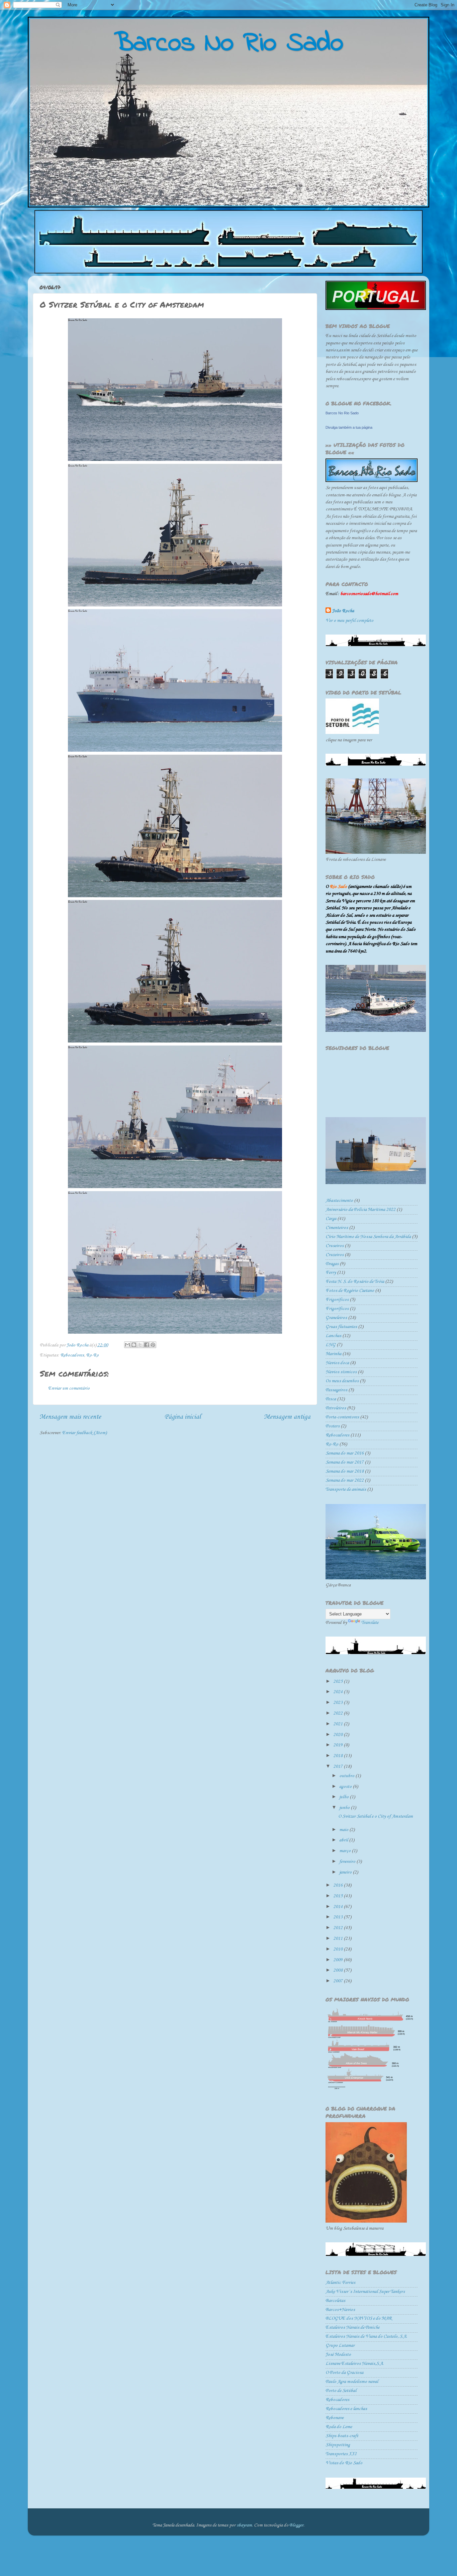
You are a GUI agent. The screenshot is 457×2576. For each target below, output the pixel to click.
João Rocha (343, 611)
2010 (338, 1949)
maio (344, 1830)
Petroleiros (336, 1408)
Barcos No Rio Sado (342, 413)
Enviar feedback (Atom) (84, 1433)
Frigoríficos (337, 1309)
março (345, 1851)
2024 (338, 1692)
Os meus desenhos (342, 1381)
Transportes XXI (341, 2454)
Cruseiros (335, 1246)
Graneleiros (336, 1318)
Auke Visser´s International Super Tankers (365, 2292)
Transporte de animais (346, 1489)
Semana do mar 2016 (345, 1453)
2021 (338, 1724)
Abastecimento (339, 1201)
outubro (347, 1776)
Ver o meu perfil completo (349, 621)
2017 (338, 1767)
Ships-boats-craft (342, 2436)
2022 (338, 1713)
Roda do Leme (339, 2427)
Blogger (296, 2525)
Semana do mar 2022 (345, 1480)
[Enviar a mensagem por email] (127, 1345)
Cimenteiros (337, 1228)
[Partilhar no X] (140, 1345)
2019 (338, 1745)
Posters (333, 1426)
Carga (331, 1219)
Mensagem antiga (287, 1417)
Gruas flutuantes (341, 1327)
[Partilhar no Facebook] (147, 1345)
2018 (338, 1756)
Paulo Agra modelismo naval (352, 2382)
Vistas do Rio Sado (344, 2463)
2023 (338, 1703)
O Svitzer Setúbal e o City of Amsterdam (376, 1816)
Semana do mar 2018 (345, 1471)
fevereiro (348, 1862)
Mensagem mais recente (70, 1417)
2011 (338, 1939)
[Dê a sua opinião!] (134, 1345)
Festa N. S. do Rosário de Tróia (355, 1282)
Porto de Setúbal (341, 2391)
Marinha (333, 1354)
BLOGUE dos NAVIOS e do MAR (359, 2318)
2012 (338, 1928)
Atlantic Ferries (340, 2283)
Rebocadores (72, 1355)
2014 (338, 1907)
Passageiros (336, 1390)
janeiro (346, 1872)
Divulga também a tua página (349, 427)
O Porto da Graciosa (344, 2373)
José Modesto (338, 2355)
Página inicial (182, 1417)
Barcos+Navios (340, 2310)
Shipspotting (338, 2445)
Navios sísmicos (341, 1372)
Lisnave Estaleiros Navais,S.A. (355, 2364)
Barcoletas (335, 2301)
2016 (338, 1885)
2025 (338, 1682)
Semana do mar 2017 (345, 1462)
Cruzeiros (335, 1255)
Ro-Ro (92, 1355)
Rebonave (335, 2418)
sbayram (244, 2525)
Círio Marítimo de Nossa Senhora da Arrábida (368, 1237)
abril (344, 1840)
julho (344, 1797)
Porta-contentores (342, 1417)
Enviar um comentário (69, 1388)
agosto (346, 1787)
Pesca (331, 1399)
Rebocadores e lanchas (346, 2409)
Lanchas (333, 1336)
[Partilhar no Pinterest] (153, 1345)
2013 (338, 1917)
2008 (338, 1970)
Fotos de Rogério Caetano (350, 1291)
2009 (338, 1960)
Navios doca (337, 1363)
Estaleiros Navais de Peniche (352, 2328)
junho (345, 1808)
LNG (331, 1345)
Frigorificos (337, 1300)
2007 (338, 1981)
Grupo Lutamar (340, 2346)
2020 (338, 1735)
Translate (370, 1623)
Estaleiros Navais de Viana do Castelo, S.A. (366, 2337)
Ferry (331, 1273)
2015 (338, 1896)
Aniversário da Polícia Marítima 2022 (360, 1210)
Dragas (332, 1264)
